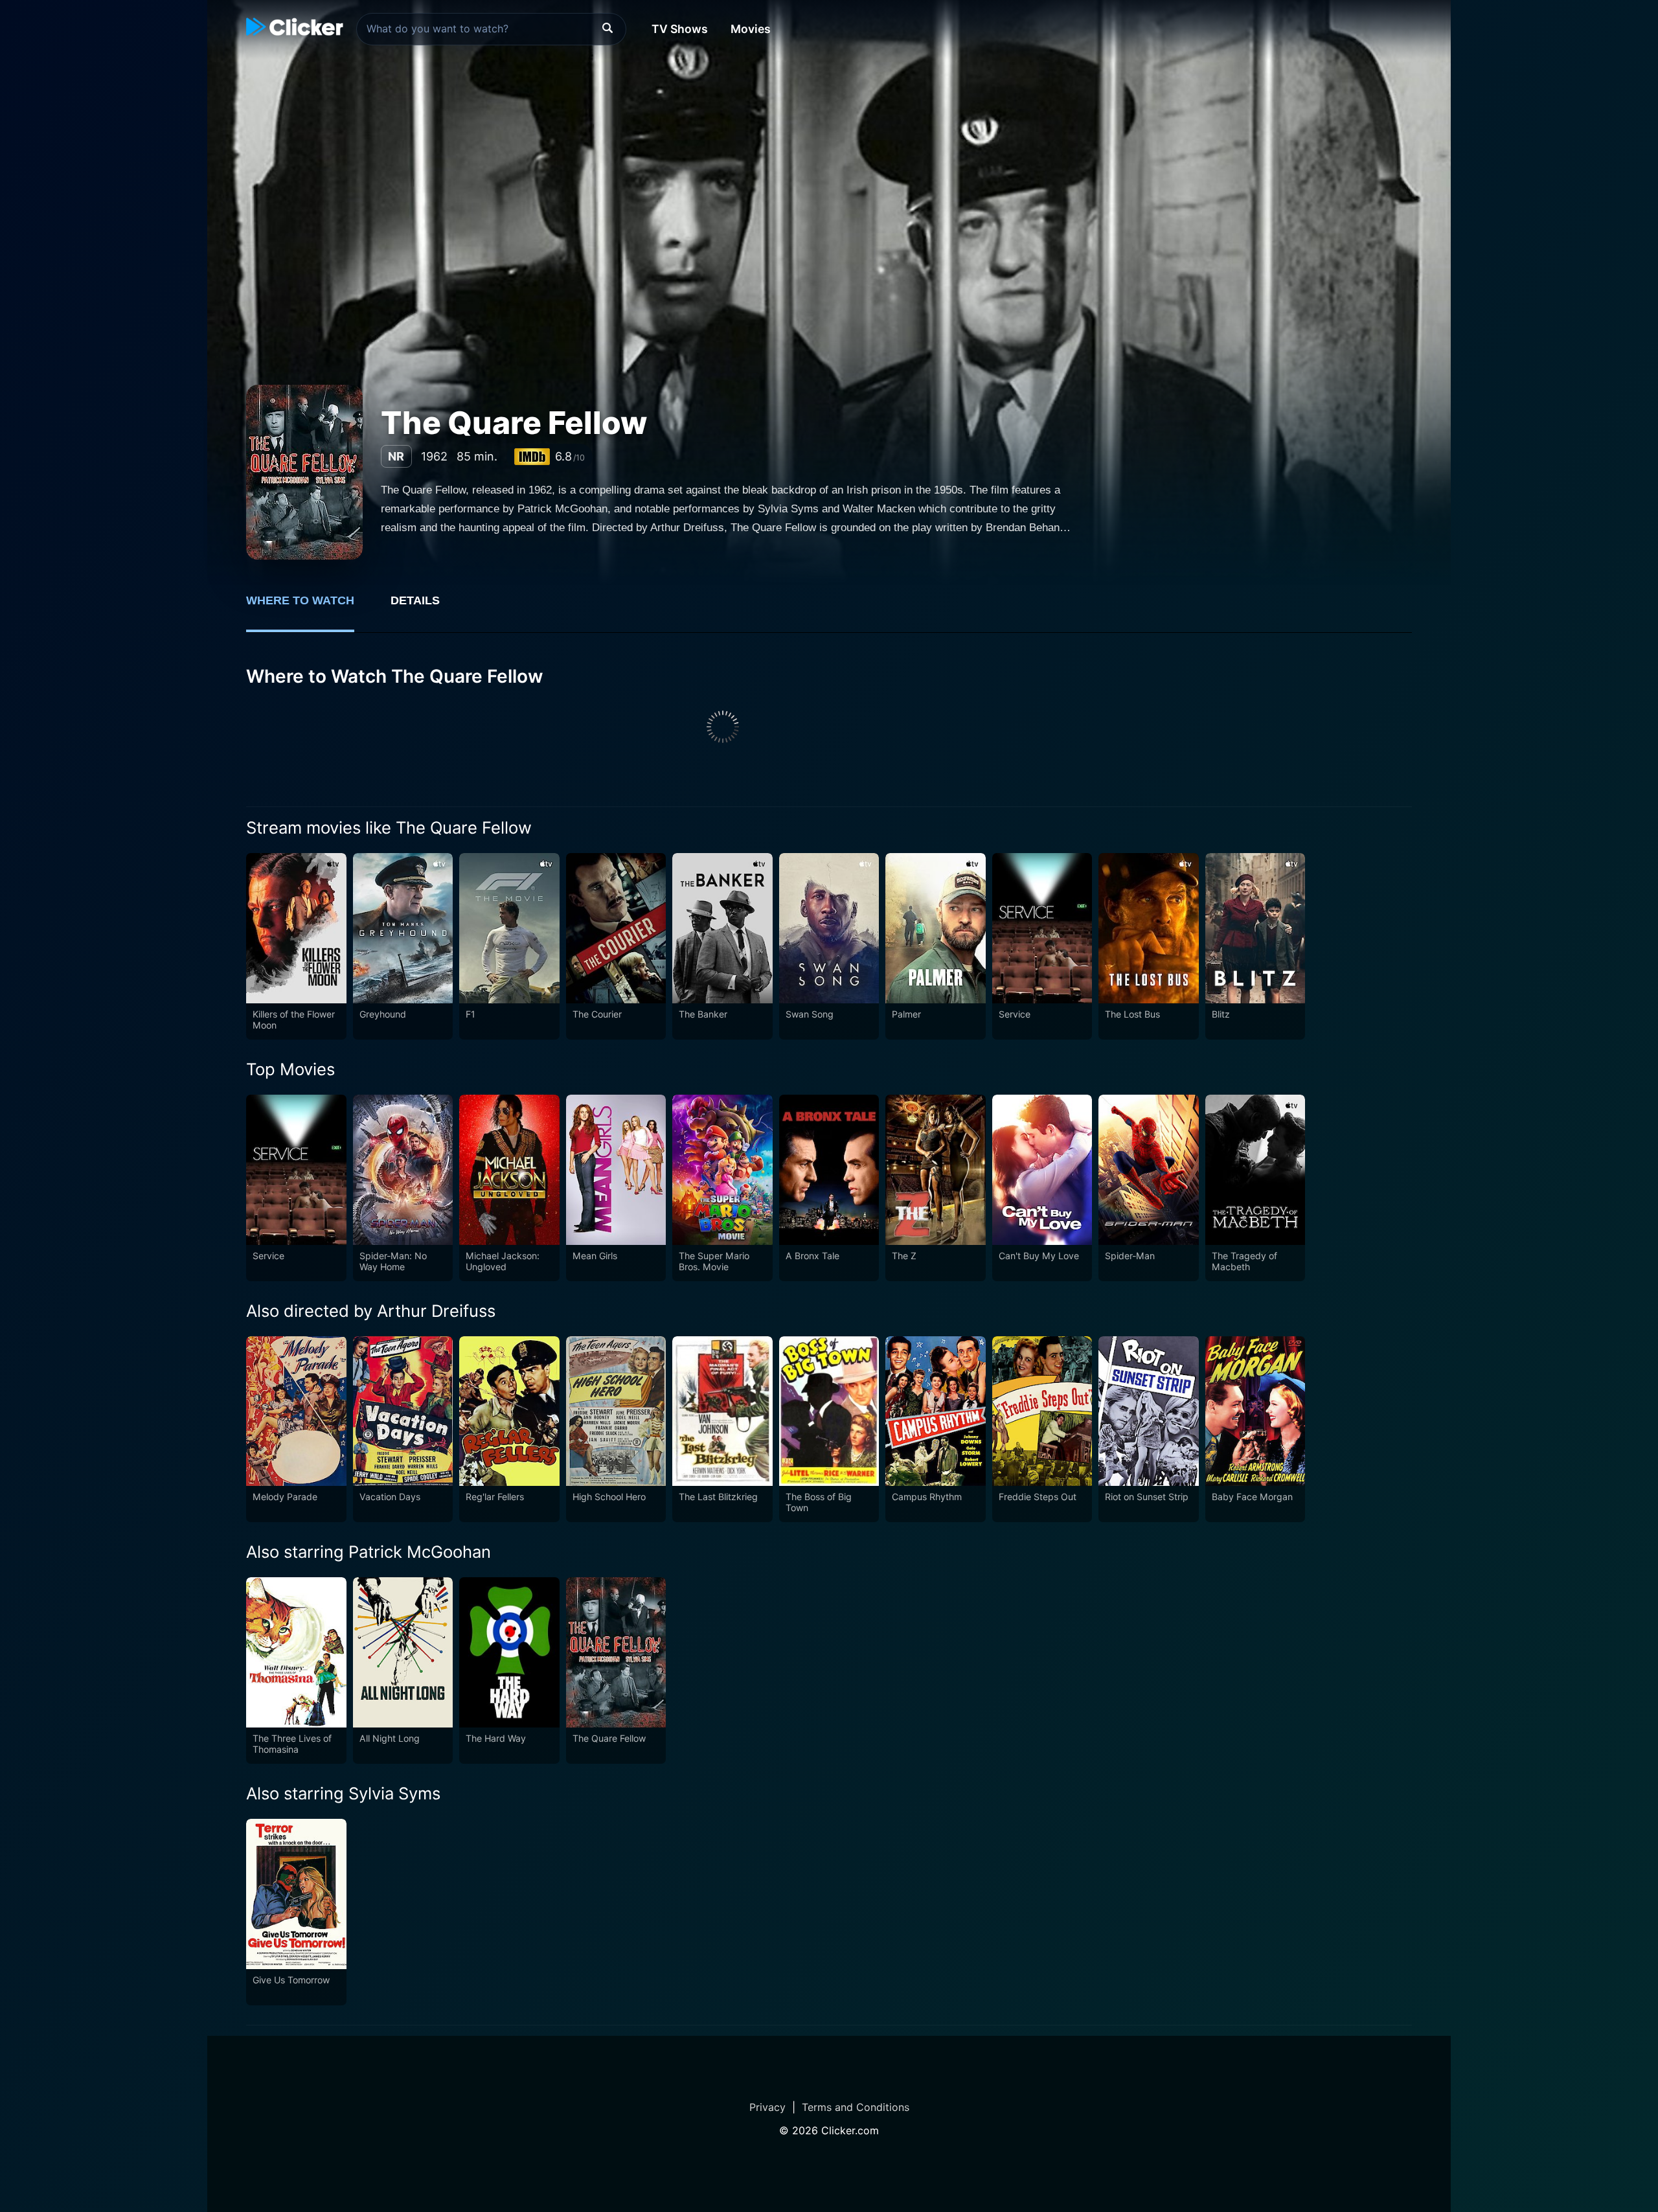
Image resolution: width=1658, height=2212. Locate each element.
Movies (751, 29)
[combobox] (491, 29)
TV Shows (680, 29)
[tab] (309, 608)
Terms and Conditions (856, 2107)
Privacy (767, 2107)
